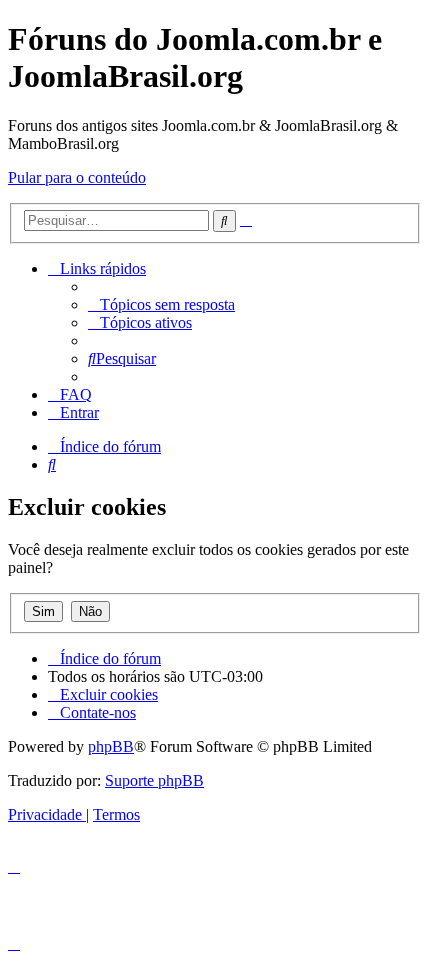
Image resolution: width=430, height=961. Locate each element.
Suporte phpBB (154, 780)
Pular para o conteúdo (77, 177)
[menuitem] (161, 304)
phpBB (111, 746)
